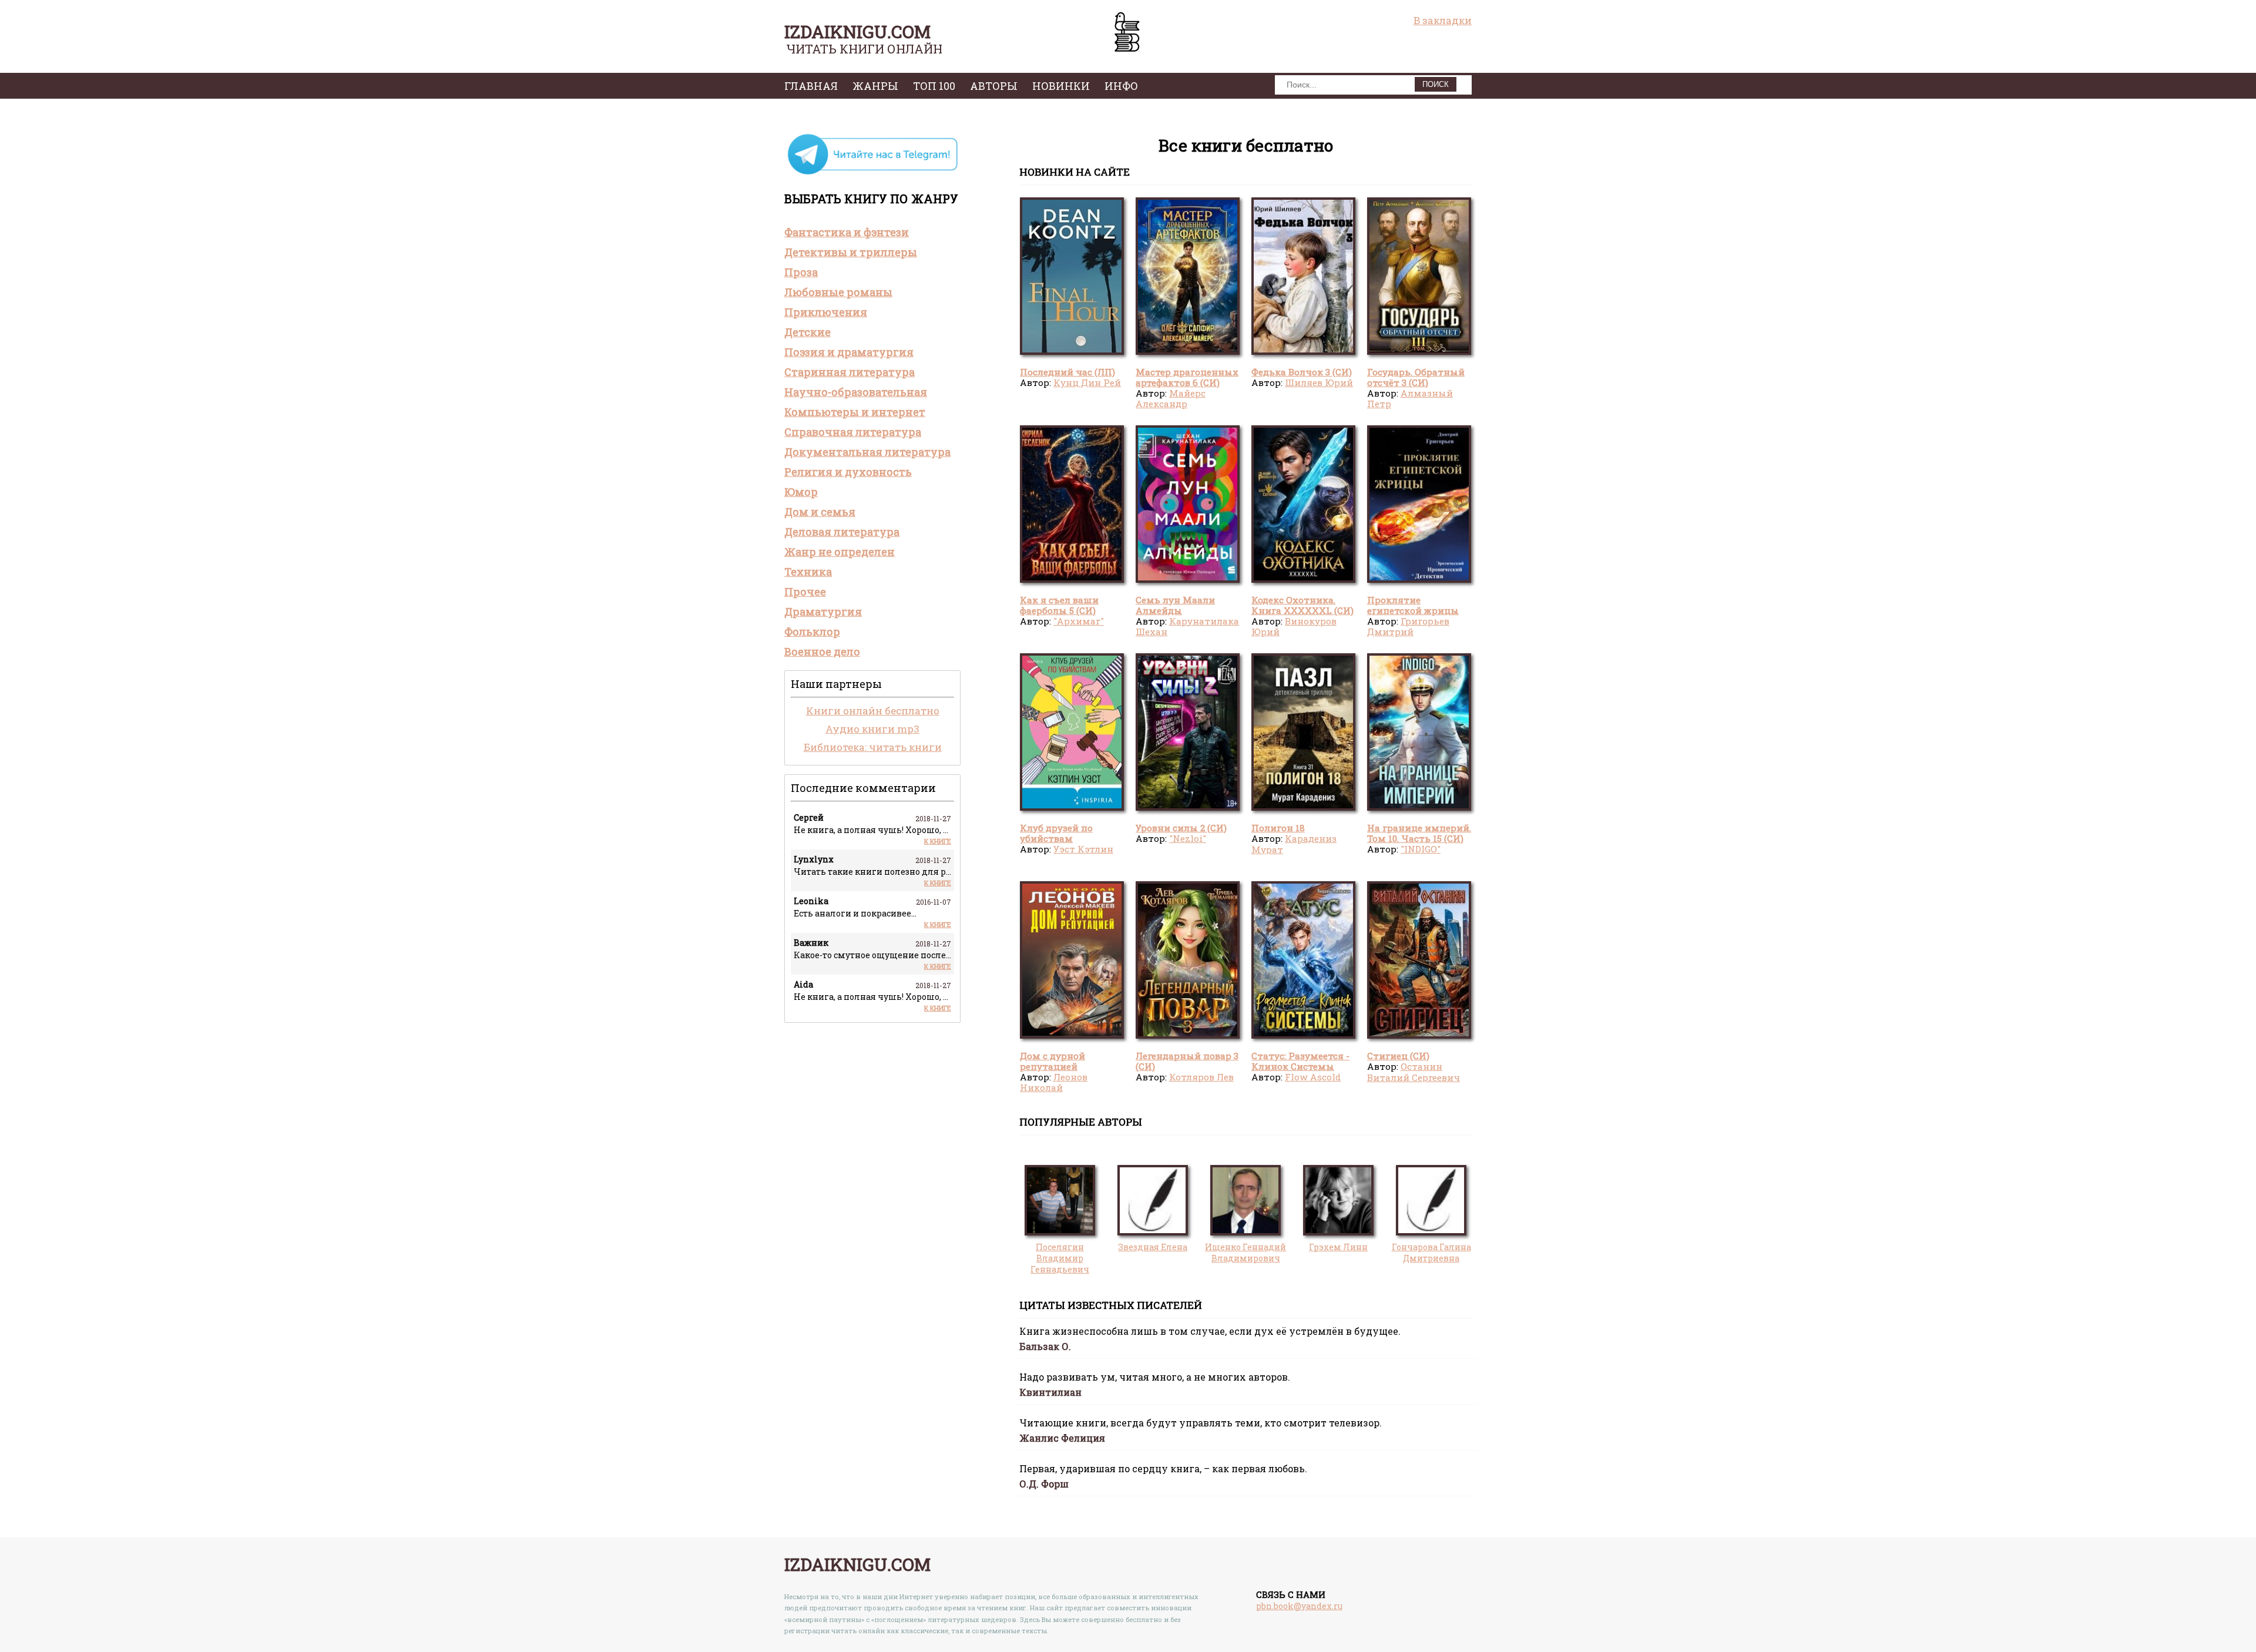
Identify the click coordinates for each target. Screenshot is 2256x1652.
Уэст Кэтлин (1083, 849)
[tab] (872, 232)
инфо (1121, 86)
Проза (801, 272)
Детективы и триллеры (851, 252)
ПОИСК (1436, 84)
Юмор (801, 492)
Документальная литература (867, 452)
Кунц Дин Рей (1087, 382)
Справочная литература (853, 432)
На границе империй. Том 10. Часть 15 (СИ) (1419, 833)
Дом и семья (820, 512)
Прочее (805, 592)
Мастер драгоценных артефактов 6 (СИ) (1187, 377)
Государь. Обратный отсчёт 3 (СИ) (1416, 377)
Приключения (826, 312)
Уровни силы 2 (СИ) (1181, 828)
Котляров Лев (1201, 1077)
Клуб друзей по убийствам (1056, 833)
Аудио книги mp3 (872, 729)
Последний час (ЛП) (1067, 372)
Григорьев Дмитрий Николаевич (1408, 632)
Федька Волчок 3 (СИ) (1302, 372)
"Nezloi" (1188, 838)
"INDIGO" (1421, 849)
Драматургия (823, 612)
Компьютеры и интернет (855, 412)
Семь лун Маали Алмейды (1175, 605)
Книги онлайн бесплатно (873, 711)
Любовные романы (838, 292)
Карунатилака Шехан (1187, 626)
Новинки (1061, 86)
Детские (808, 332)
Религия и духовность (848, 472)
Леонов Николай (1054, 1082)
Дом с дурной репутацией (1053, 1061)
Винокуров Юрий (1294, 626)
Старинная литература (850, 372)
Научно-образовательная (856, 392)
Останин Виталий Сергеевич (1414, 1072)
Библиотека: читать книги (873, 747)
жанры (875, 86)
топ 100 (934, 86)
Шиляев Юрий (1319, 382)
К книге (938, 841)
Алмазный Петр (1410, 398)
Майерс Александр (1171, 398)
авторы (994, 86)
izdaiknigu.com (857, 31)
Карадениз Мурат (1294, 844)
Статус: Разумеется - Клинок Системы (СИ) (1300, 1067)
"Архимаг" (1079, 621)
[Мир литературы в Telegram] (872, 174)
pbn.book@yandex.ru (1299, 1606)
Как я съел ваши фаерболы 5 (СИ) (1059, 605)
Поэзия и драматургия (849, 352)
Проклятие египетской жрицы (1413, 605)
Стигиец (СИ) (1398, 1056)
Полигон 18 (1278, 828)
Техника (808, 572)
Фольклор (812, 632)
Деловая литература (842, 532)
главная (811, 86)
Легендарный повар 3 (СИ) (1187, 1061)
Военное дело (822, 652)
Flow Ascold (1313, 1077)
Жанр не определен (840, 552)
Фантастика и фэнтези (847, 232)
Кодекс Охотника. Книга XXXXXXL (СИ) (1302, 605)
